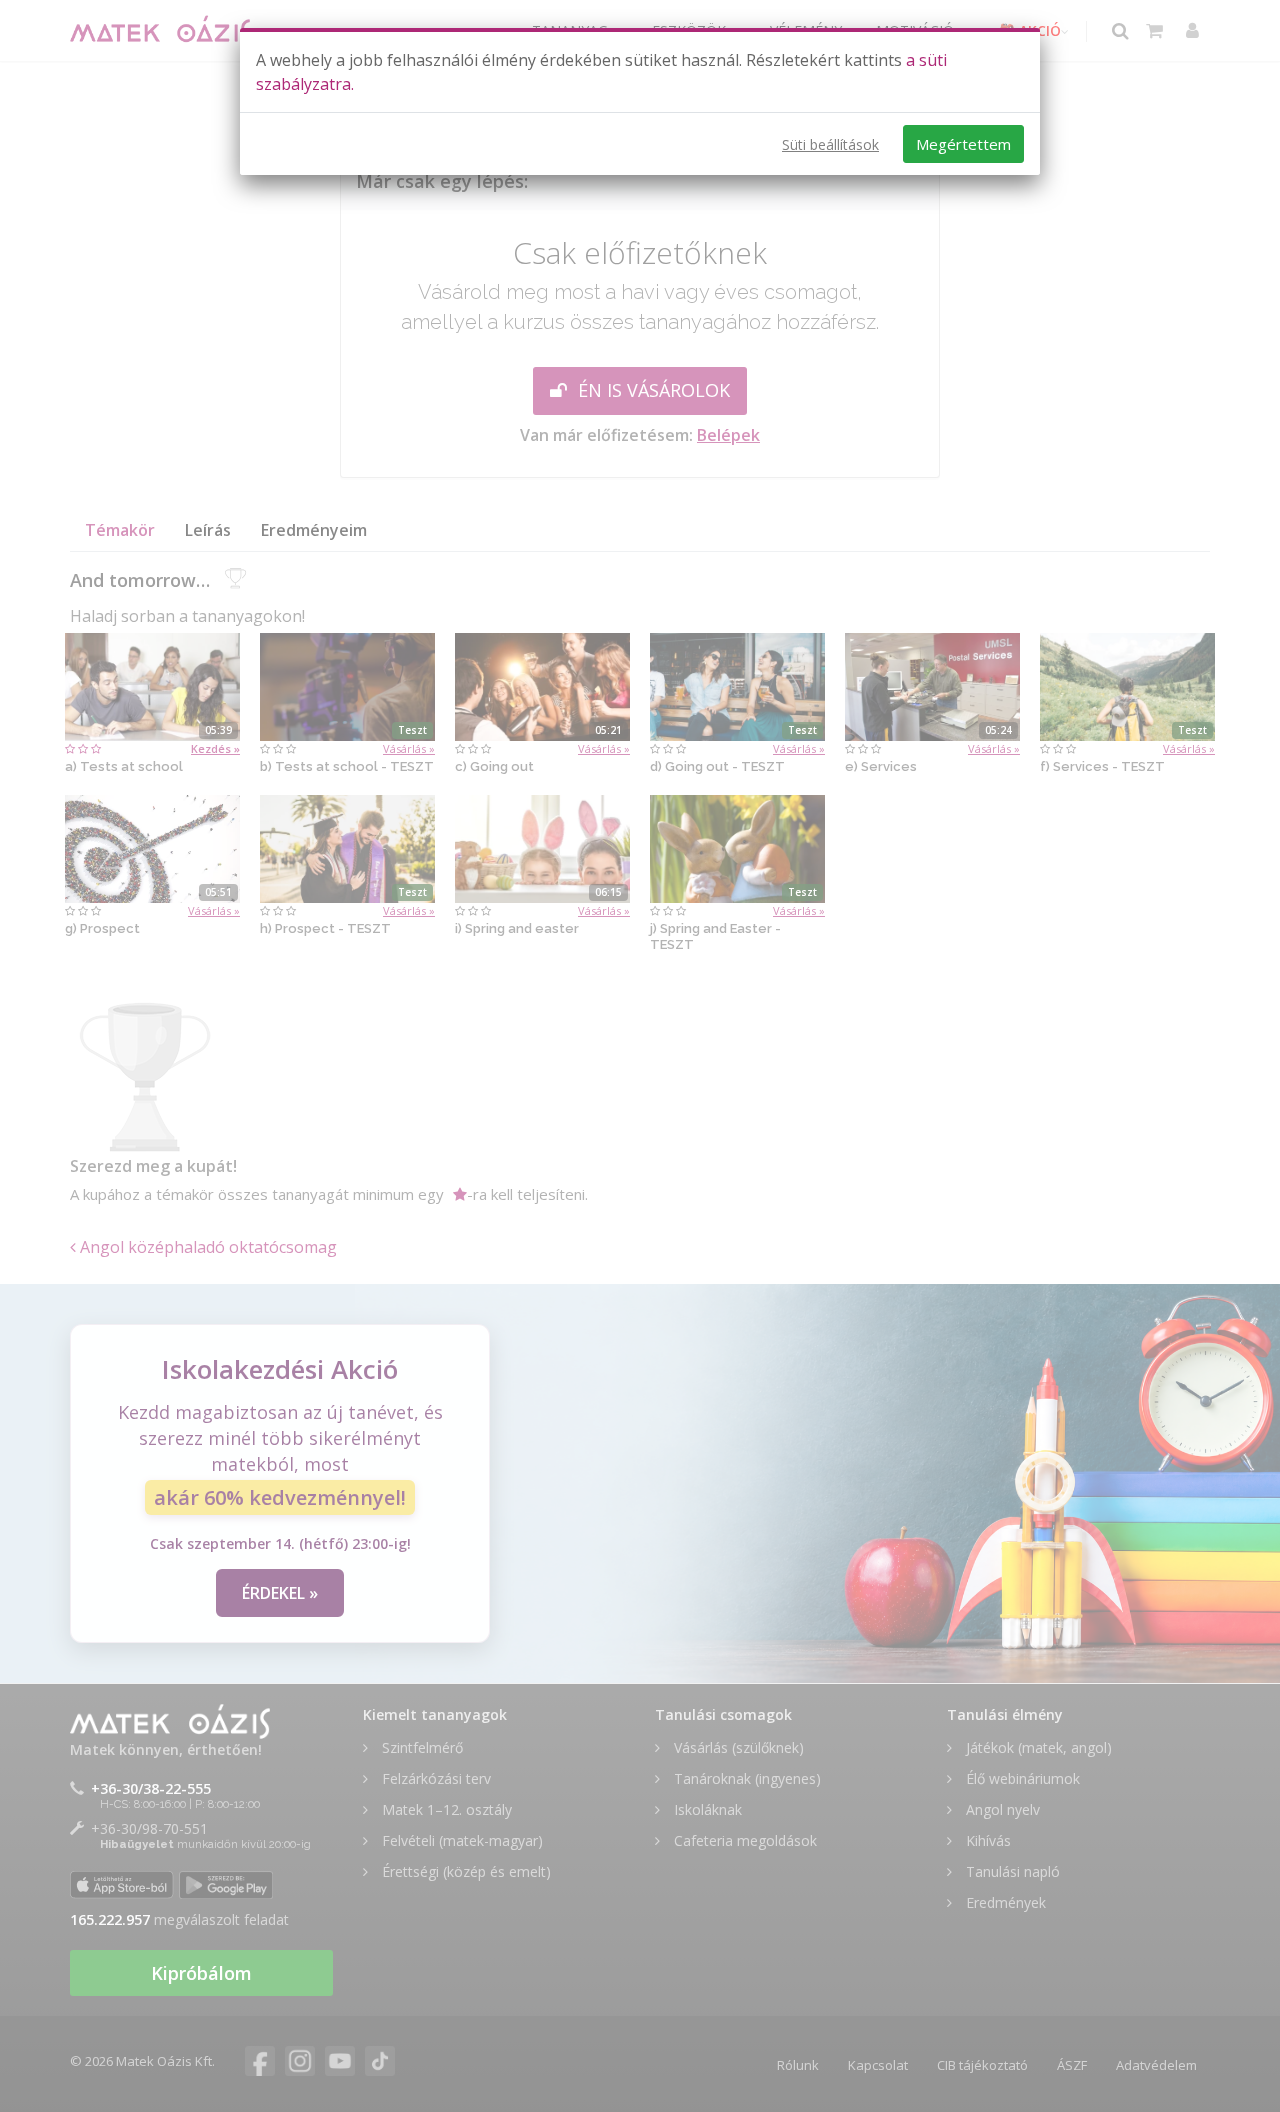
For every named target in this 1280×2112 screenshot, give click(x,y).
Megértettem (963, 144)
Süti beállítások (830, 144)
